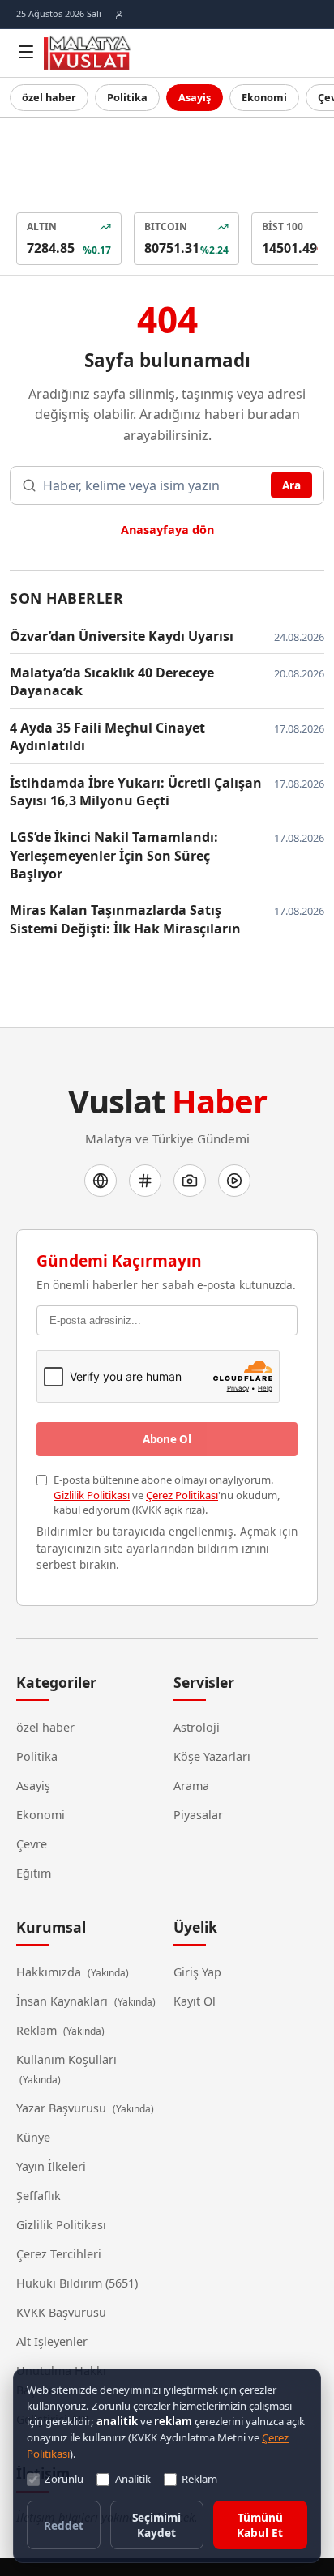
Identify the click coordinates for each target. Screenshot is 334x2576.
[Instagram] (190, 1181)
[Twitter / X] (145, 1181)
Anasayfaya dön (167, 530)
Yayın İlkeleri (51, 2166)
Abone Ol (167, 1439)
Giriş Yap (197, 1972)
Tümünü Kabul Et (260, 2525)
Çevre (32, 1844)
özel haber (49, 97)
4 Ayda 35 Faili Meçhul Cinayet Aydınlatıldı (107, 737)
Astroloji (197, 1727)
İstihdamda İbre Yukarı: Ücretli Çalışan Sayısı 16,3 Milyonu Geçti (136, 792)
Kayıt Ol (195, 2001)
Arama (191, 1786)
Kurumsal (51, 1927)
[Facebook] (101, 1181)
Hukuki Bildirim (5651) (77, 2283)
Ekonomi (264, 97)
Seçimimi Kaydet (156, 2525)
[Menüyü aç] (26, 52)
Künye (33, 2137)
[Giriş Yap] (119, 15)
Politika (127, 97)
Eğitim (34, 1873)
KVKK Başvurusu (61, 2312)
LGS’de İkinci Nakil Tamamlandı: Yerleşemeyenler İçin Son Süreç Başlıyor (114, 855)
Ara (291, 485)
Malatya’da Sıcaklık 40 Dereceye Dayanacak (112, 681)
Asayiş (195, 97)
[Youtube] (234, 1181)
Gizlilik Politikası (92, 1495)
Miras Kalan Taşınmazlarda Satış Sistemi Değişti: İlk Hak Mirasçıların (125, 919)
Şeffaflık (39, 2196)
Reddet (64, 2525)
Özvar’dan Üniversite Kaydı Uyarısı (122, 636)
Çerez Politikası (182, 1495)
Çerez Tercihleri (59, 2254)
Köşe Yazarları (212, 1756)
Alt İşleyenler (52, 2341)
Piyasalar (198, 1815)
